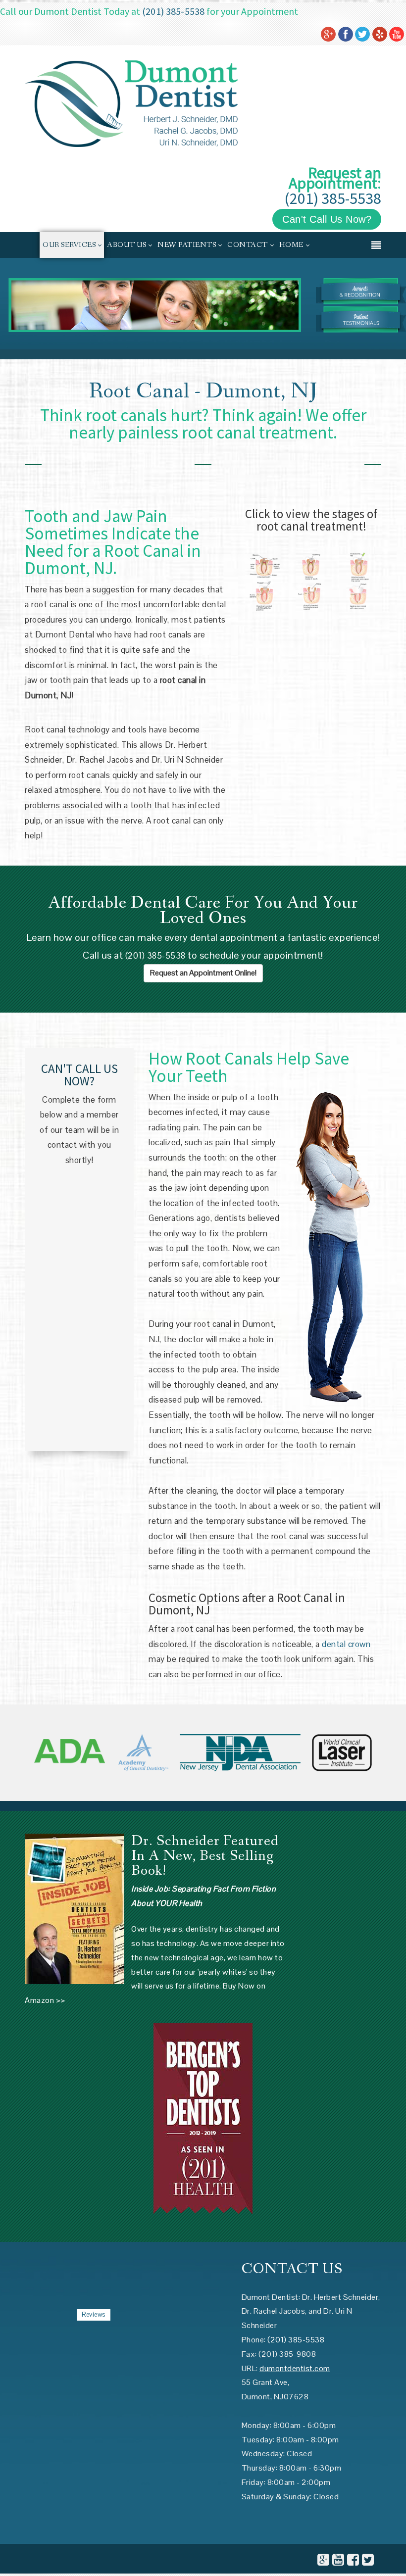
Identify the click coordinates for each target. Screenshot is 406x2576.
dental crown (346, 1644)
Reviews (94, 2314)
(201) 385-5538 (173, 11)
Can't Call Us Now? (327, 219)
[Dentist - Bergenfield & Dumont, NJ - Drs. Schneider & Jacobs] (131, 103)
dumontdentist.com (295, 2368)
